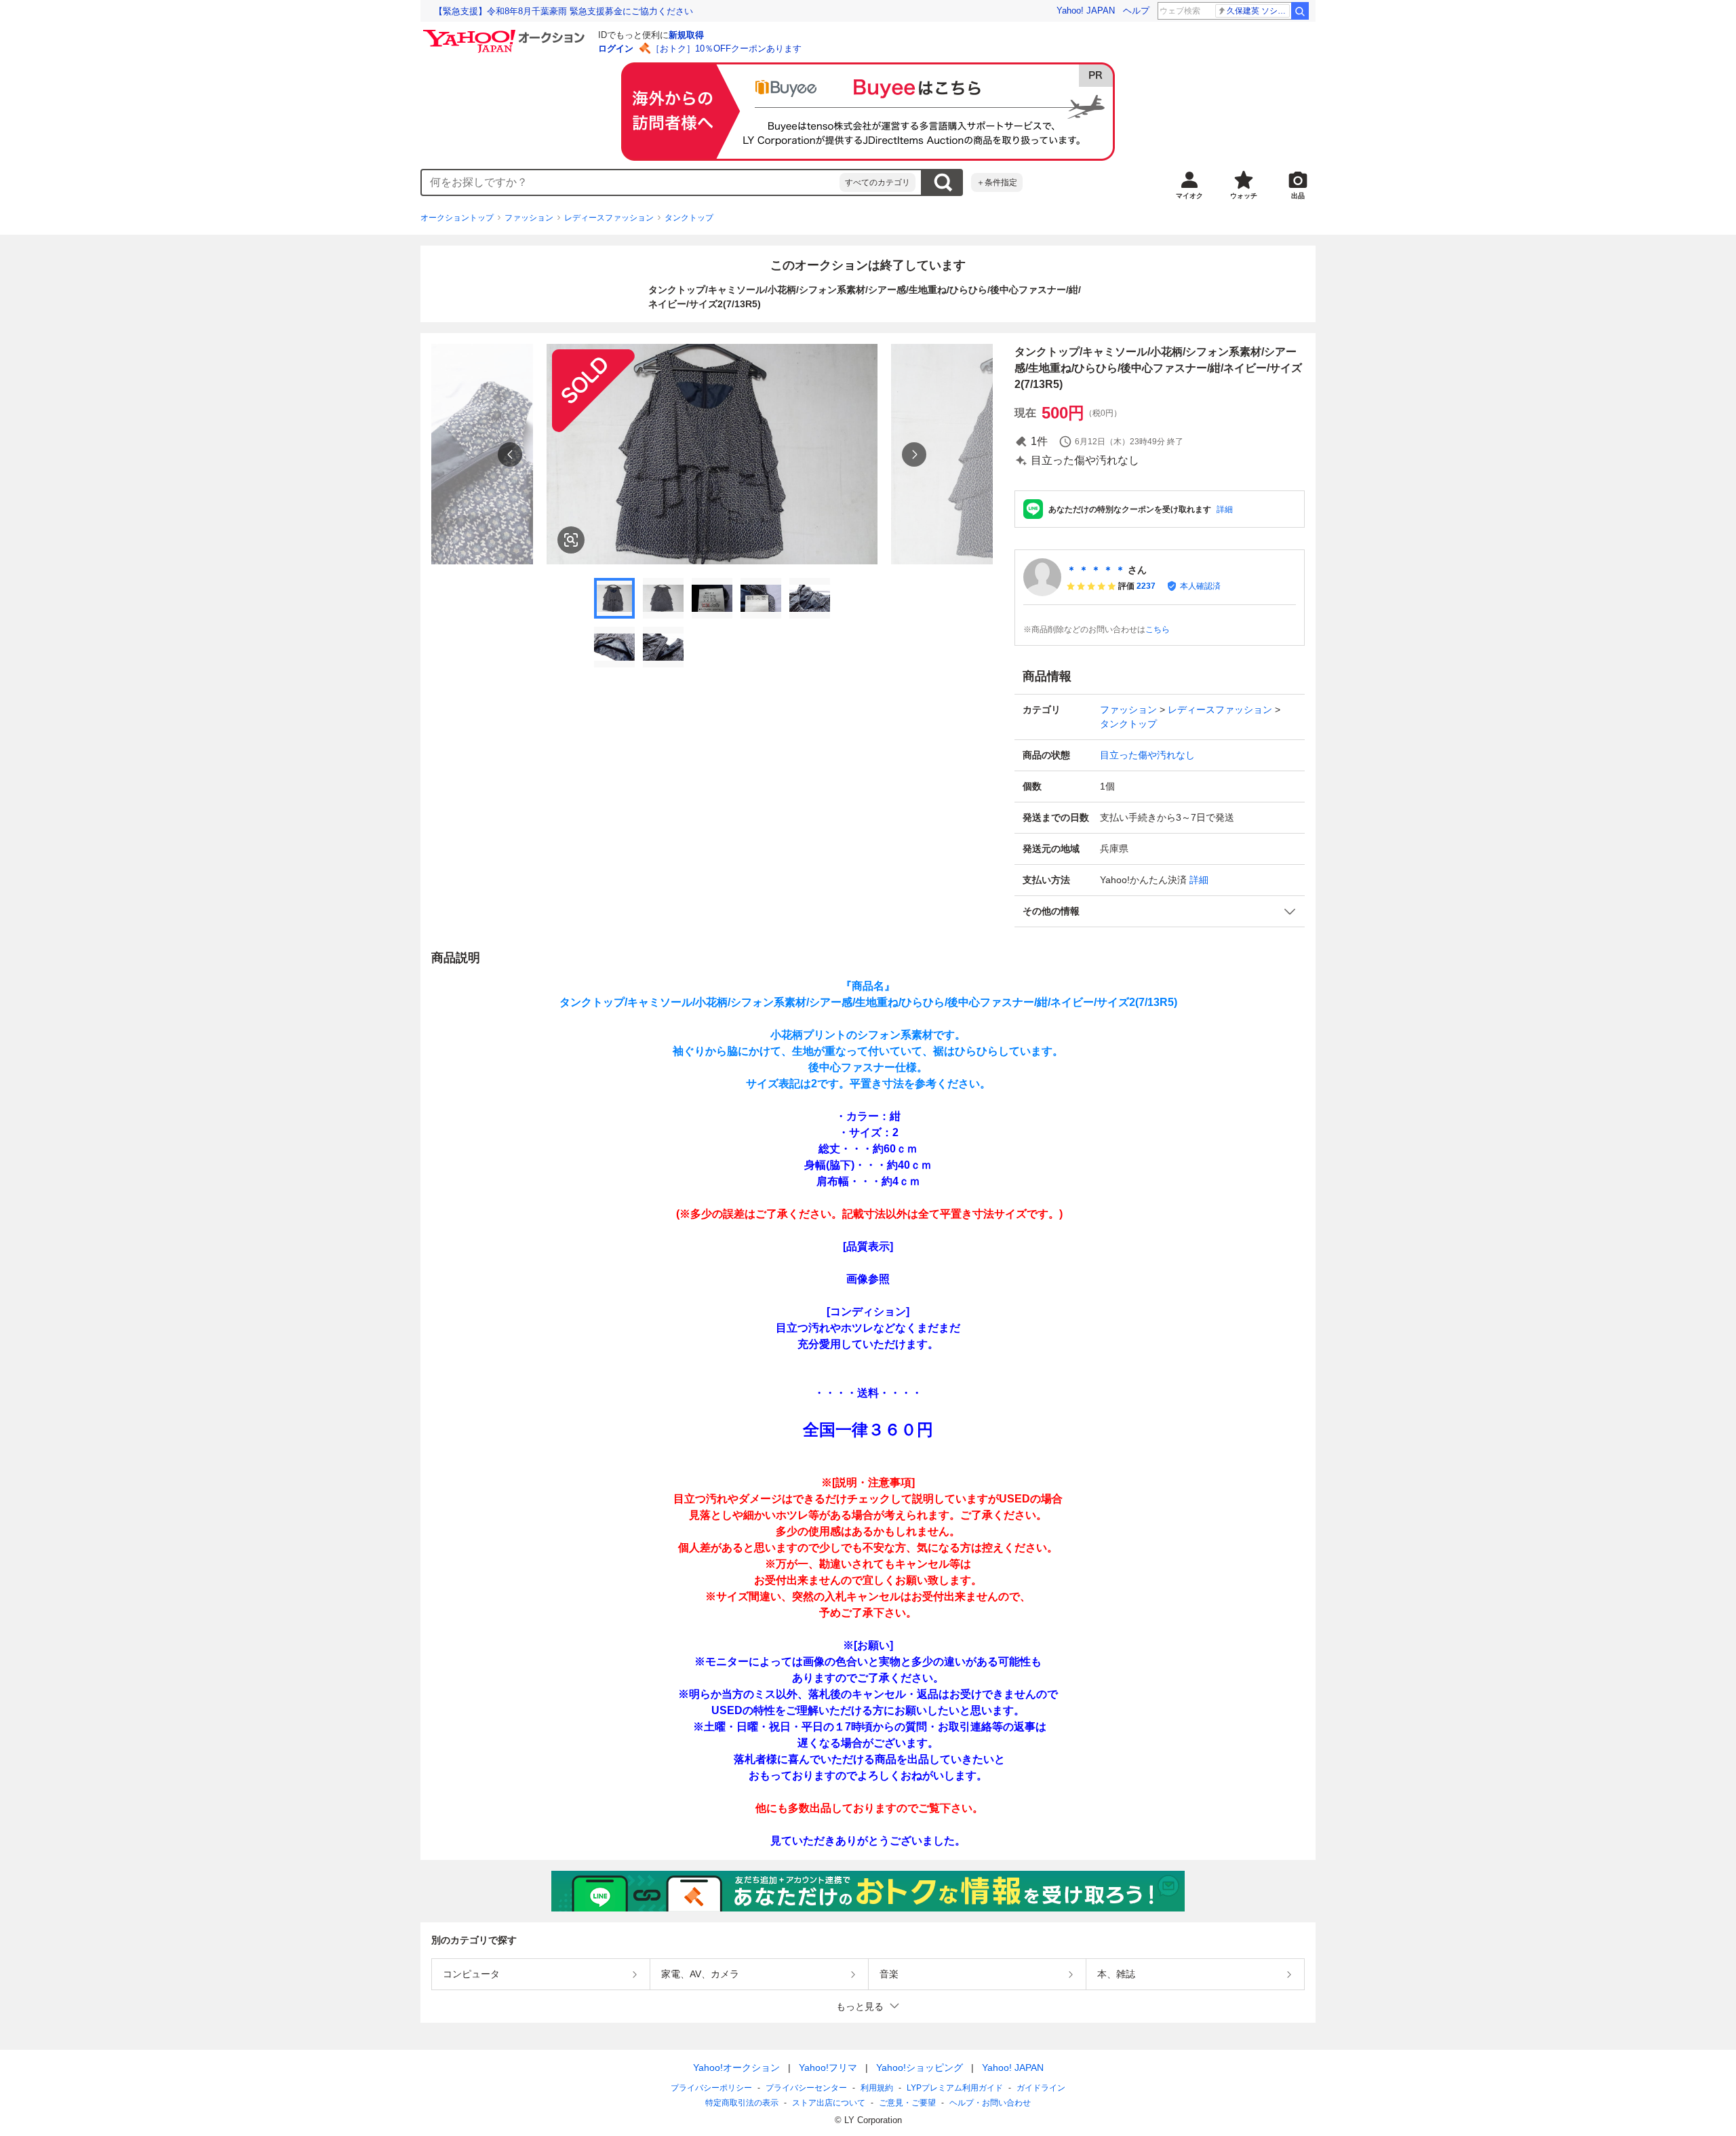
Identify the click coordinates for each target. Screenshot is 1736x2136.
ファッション (529, 218)
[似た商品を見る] (571, 540)
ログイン (616, 48)
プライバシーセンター (806, 2088)
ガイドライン (1041, 2088)
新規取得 (686, 35)
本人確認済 (1200, 586)
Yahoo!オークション (736, 2067)
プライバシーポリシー (711, 2088)
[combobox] (631, 182)
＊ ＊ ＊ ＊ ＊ (1096, 570)
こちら (1158, 629)
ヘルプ (1136, 11)
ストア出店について (829, 2103)
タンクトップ (689, 218)
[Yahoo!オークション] (506, 33)
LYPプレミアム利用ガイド (955, 2088)
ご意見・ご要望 (907, 2103)
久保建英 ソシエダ (1258, 11)
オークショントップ (457, 218)
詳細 (1225, 509)
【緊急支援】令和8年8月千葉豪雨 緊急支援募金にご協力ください (564, 11)
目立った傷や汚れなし (1147, 755)
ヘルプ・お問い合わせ (990, 2103)
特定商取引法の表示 (742, 2103)
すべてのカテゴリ (877, 182)
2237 (1146, 586)
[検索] (1300, 11)
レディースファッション (609, 218)
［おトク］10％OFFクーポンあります (726, 48)
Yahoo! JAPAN (1086, 11)
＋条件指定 (997, 182)
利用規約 (877, 2088)
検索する (943, 182)
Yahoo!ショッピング (920, 2067)
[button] (1160, 911)
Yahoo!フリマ (828, 2067)
